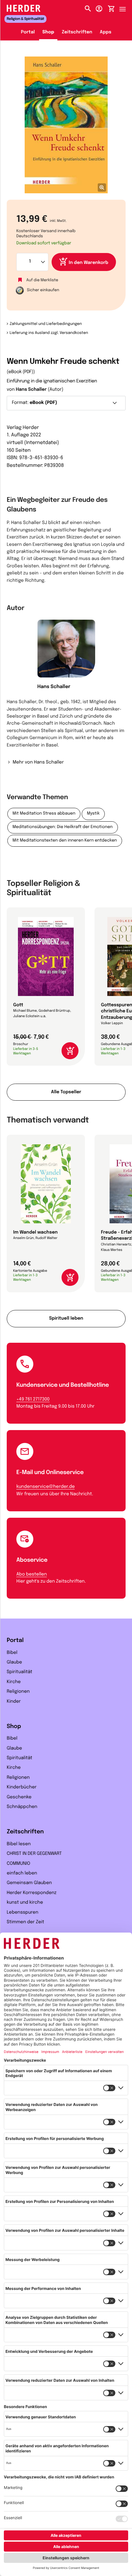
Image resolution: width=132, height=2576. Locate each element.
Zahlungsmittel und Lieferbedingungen (46, 324)
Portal (28, 32)
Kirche (14, 1682)
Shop (48, 32)
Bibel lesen (19, 1844)
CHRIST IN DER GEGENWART (34, 1854)
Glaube (14, 1663)
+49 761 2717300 (33, 1400)
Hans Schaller (31, 390)
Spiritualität (20, 1672)
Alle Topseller (66, 1092)
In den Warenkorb (89, 263)
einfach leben (22, 1873)
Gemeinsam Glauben (29, 1883)
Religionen (18, 1692)
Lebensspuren (22, 1913)
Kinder (14, 1702)
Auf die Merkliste (42, 280)
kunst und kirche (25, 1903)
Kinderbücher (22, 1787)
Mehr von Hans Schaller (38, 763)
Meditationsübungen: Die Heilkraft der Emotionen (63, 827)
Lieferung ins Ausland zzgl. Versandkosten (49, 333)
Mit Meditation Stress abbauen (44, 814)
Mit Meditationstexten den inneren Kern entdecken (65, 841)
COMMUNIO (18, 1864)
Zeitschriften (77, 32)
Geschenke (19, 1797)
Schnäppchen (22, 1807)
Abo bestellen (32, 1575)
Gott (18, 1005)
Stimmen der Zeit (25, 1922)
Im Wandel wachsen (35, 1233)
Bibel (12, 1653)
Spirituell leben (66, 1319)
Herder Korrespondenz (32, 1893)
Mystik (93, 814)
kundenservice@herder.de (45, 1487)
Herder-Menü (126, 7)
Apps (106, 32)
